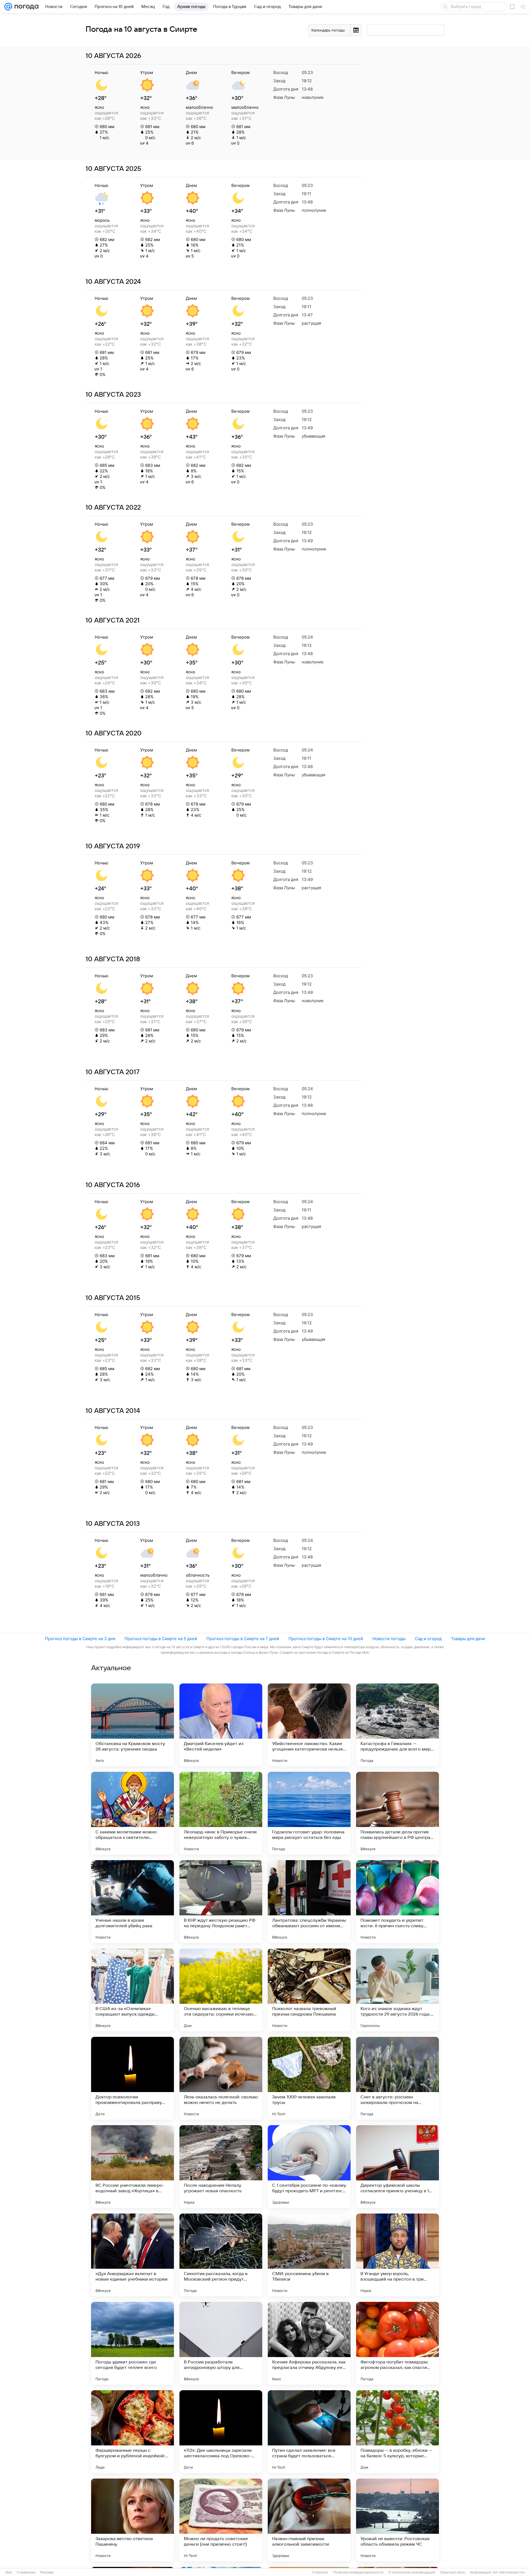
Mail (9, 2572)
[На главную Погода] (25, 7)
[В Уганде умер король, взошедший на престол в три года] (397, 2255)
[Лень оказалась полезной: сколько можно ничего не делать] (221, 2078)
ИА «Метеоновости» (509, 2572)
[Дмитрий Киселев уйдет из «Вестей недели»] (221, 1725)
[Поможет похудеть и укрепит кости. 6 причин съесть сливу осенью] (397, 1902)
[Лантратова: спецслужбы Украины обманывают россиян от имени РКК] (309, 1902)
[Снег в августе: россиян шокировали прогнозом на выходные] (397, 2078)
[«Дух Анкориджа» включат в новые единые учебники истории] (132, 2255)
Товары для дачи (468, 1639)
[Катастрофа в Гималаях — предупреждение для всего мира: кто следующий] (397, 1725)
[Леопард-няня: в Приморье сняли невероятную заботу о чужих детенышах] (221, 1813)
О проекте (320, 2572)
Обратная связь (453, 2572)
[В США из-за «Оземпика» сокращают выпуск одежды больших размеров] (132, 1990)
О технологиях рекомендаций (412, 2572)
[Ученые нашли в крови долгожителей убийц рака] (132, 1902)
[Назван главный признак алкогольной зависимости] (309, 2520)
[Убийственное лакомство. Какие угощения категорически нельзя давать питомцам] (309, 1725)
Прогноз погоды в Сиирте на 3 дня (80, 1639)
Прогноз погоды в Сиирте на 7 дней (243, 1639)
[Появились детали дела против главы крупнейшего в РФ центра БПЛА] (397, 1813)
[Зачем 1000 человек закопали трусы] (309, 2078)
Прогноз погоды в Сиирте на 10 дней (326, 1639)
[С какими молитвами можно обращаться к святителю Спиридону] (132, 1813)
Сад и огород (428, 1639)
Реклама (47, 2572)
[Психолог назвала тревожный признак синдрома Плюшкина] (309, 1990)
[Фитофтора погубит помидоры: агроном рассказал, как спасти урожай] (397, 2343)
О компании (26, 2572)
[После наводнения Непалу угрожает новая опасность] (221, 2167)
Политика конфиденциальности (358, 2572)
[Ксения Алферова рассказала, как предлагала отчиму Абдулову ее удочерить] (309, 2343)
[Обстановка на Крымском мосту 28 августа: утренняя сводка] (132, 1725)
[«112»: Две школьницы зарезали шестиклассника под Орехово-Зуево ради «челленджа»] (221, 2432)
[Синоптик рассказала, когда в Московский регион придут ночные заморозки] (221, 2255)
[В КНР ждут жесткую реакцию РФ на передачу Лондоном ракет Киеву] (221, 1902)
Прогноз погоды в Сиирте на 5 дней (161, 1639)
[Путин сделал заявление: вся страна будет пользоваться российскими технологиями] (309, 2432)
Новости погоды (389, 1639)
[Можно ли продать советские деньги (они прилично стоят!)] (221, 2520)
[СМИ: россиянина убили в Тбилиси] (309, 2255)
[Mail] (8, 7)
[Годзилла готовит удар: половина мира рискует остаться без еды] (309, 1813)
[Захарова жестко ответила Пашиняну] (132, 2520)
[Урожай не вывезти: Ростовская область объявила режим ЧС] (397, 2520)
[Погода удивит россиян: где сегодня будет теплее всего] (132, 2343)
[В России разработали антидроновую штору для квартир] (221, 2343)
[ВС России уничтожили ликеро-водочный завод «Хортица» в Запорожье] (132, 2167)
